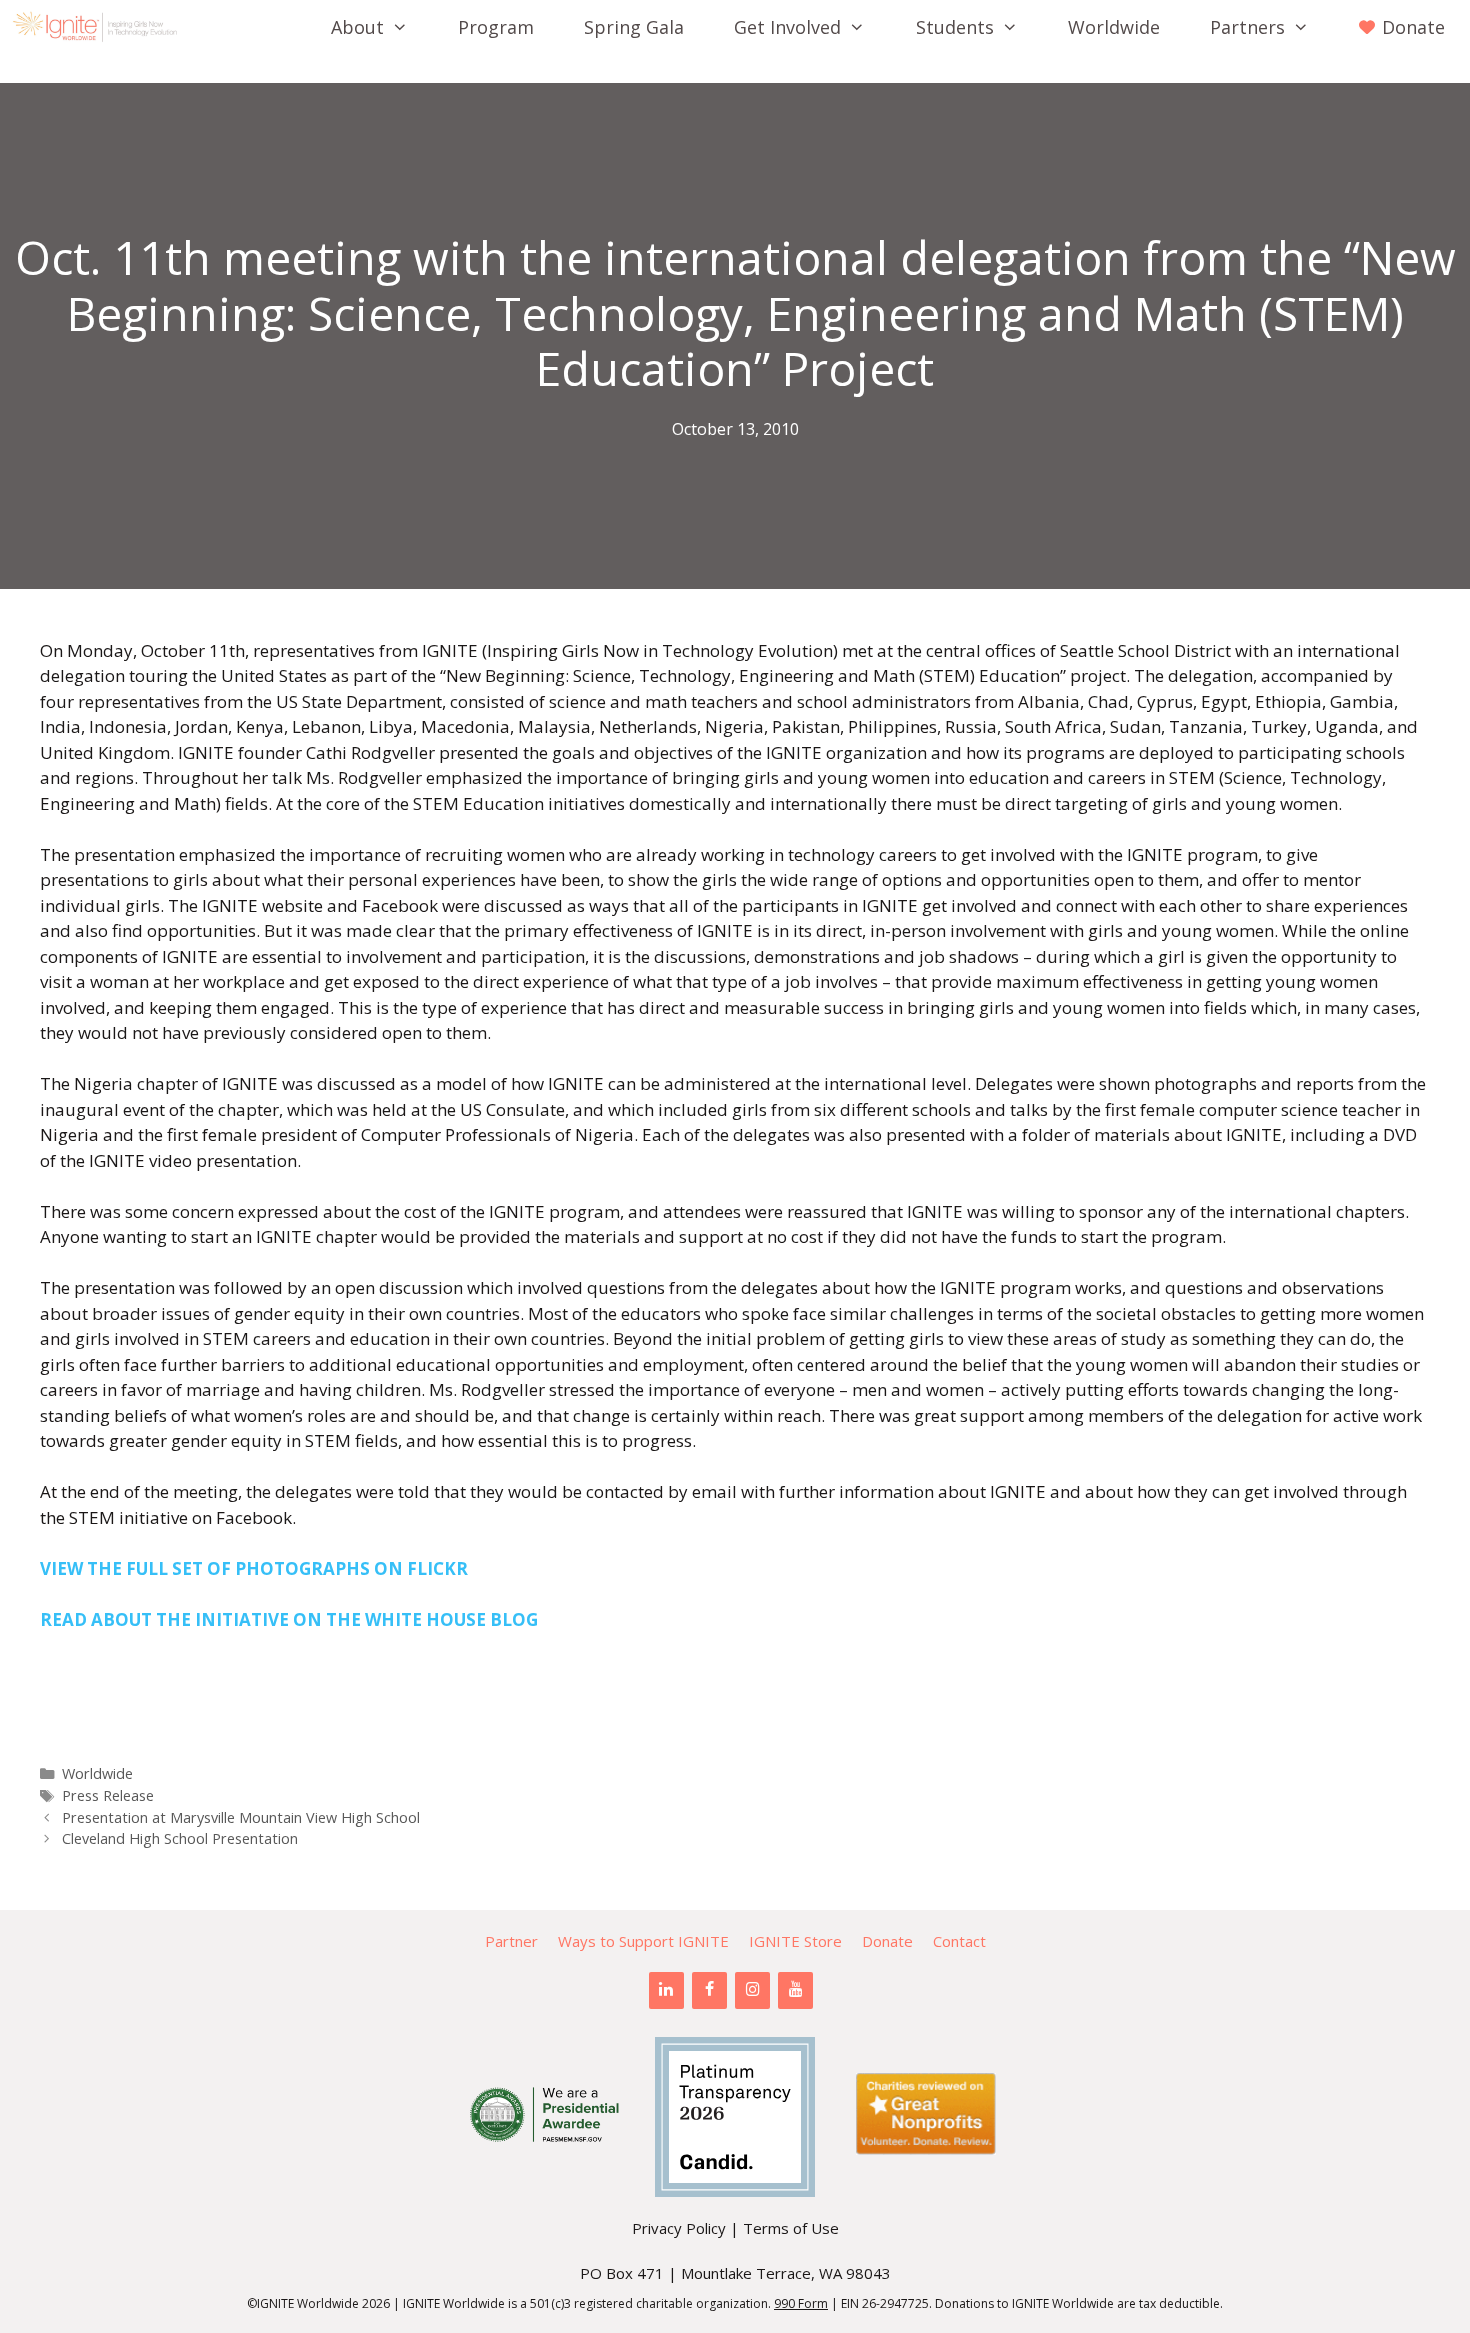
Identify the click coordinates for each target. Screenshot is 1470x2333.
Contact (959, 1941)
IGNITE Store (795, 1941)
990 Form (801, 2303)
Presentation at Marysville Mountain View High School (241, 1817)
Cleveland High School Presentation (180, 1838)
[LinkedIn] (666, 1990)
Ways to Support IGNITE (643, 1941)
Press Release (108, 1795)
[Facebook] (709, 1990)
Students (955, 27)
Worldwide (1114, 27)
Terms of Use (791, 2228)
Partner (511, 1941)
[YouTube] (795, 1990)
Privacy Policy (679, 2228)
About (357, 27)
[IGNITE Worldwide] (100, 27)
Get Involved (787, 27)
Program (496, 27)
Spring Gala (634, 27)
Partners (1247, 27)
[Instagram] (752, 1990)
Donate (887, 1941)
